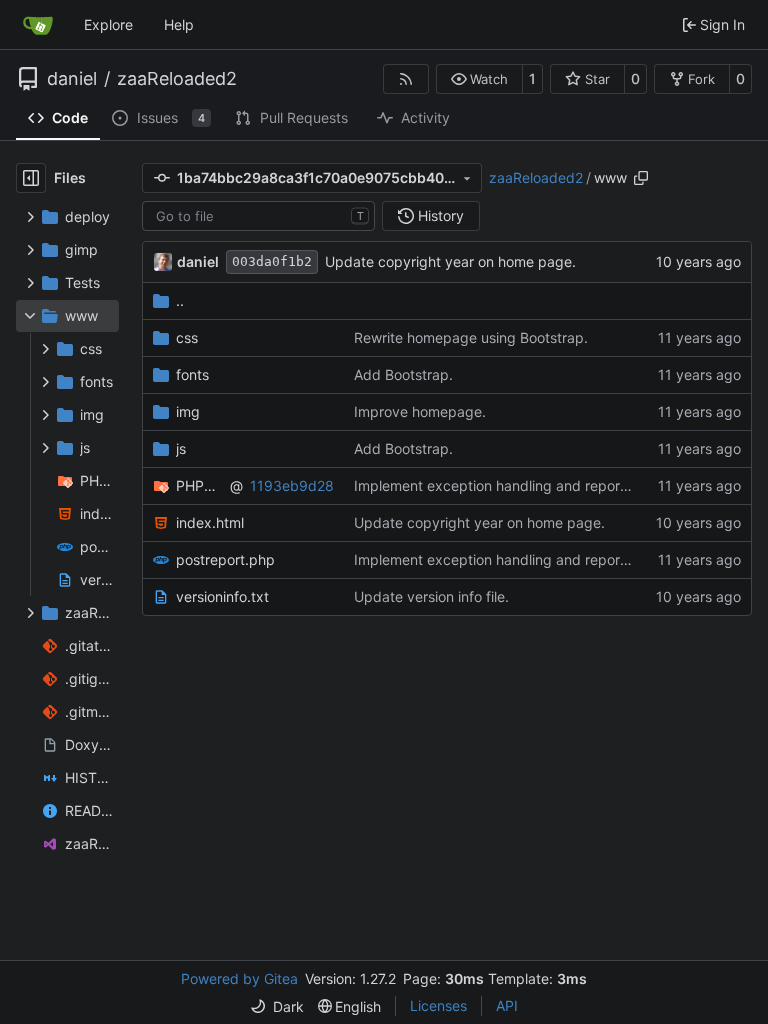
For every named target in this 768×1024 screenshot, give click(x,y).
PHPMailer (199, 485)
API (507, 1005)
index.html (210, 522)
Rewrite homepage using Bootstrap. (471, 337)
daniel (72, 79)
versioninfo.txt (222, 596)
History (441, 215)
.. (180, 300)
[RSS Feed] (406, 79)
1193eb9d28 (292, 485)
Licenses (438, 1005)
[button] (479, 79)
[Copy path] (641, 178)
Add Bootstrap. (403, 374)
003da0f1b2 (272, 261)
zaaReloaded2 (177, 79)
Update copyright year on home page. (450, 261)
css (187, 337)
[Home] (38, 25)
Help (179, 24)
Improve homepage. (420, 411)
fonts (192, 374)
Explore (108, 24)
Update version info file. (431, 596)
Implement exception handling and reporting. (501, 485)
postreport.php (225, 559)
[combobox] (258, 216)
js (181, 448)
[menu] (277, 1006)
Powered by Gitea (239, 978)
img (188, 411)
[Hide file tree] (31, 178)
